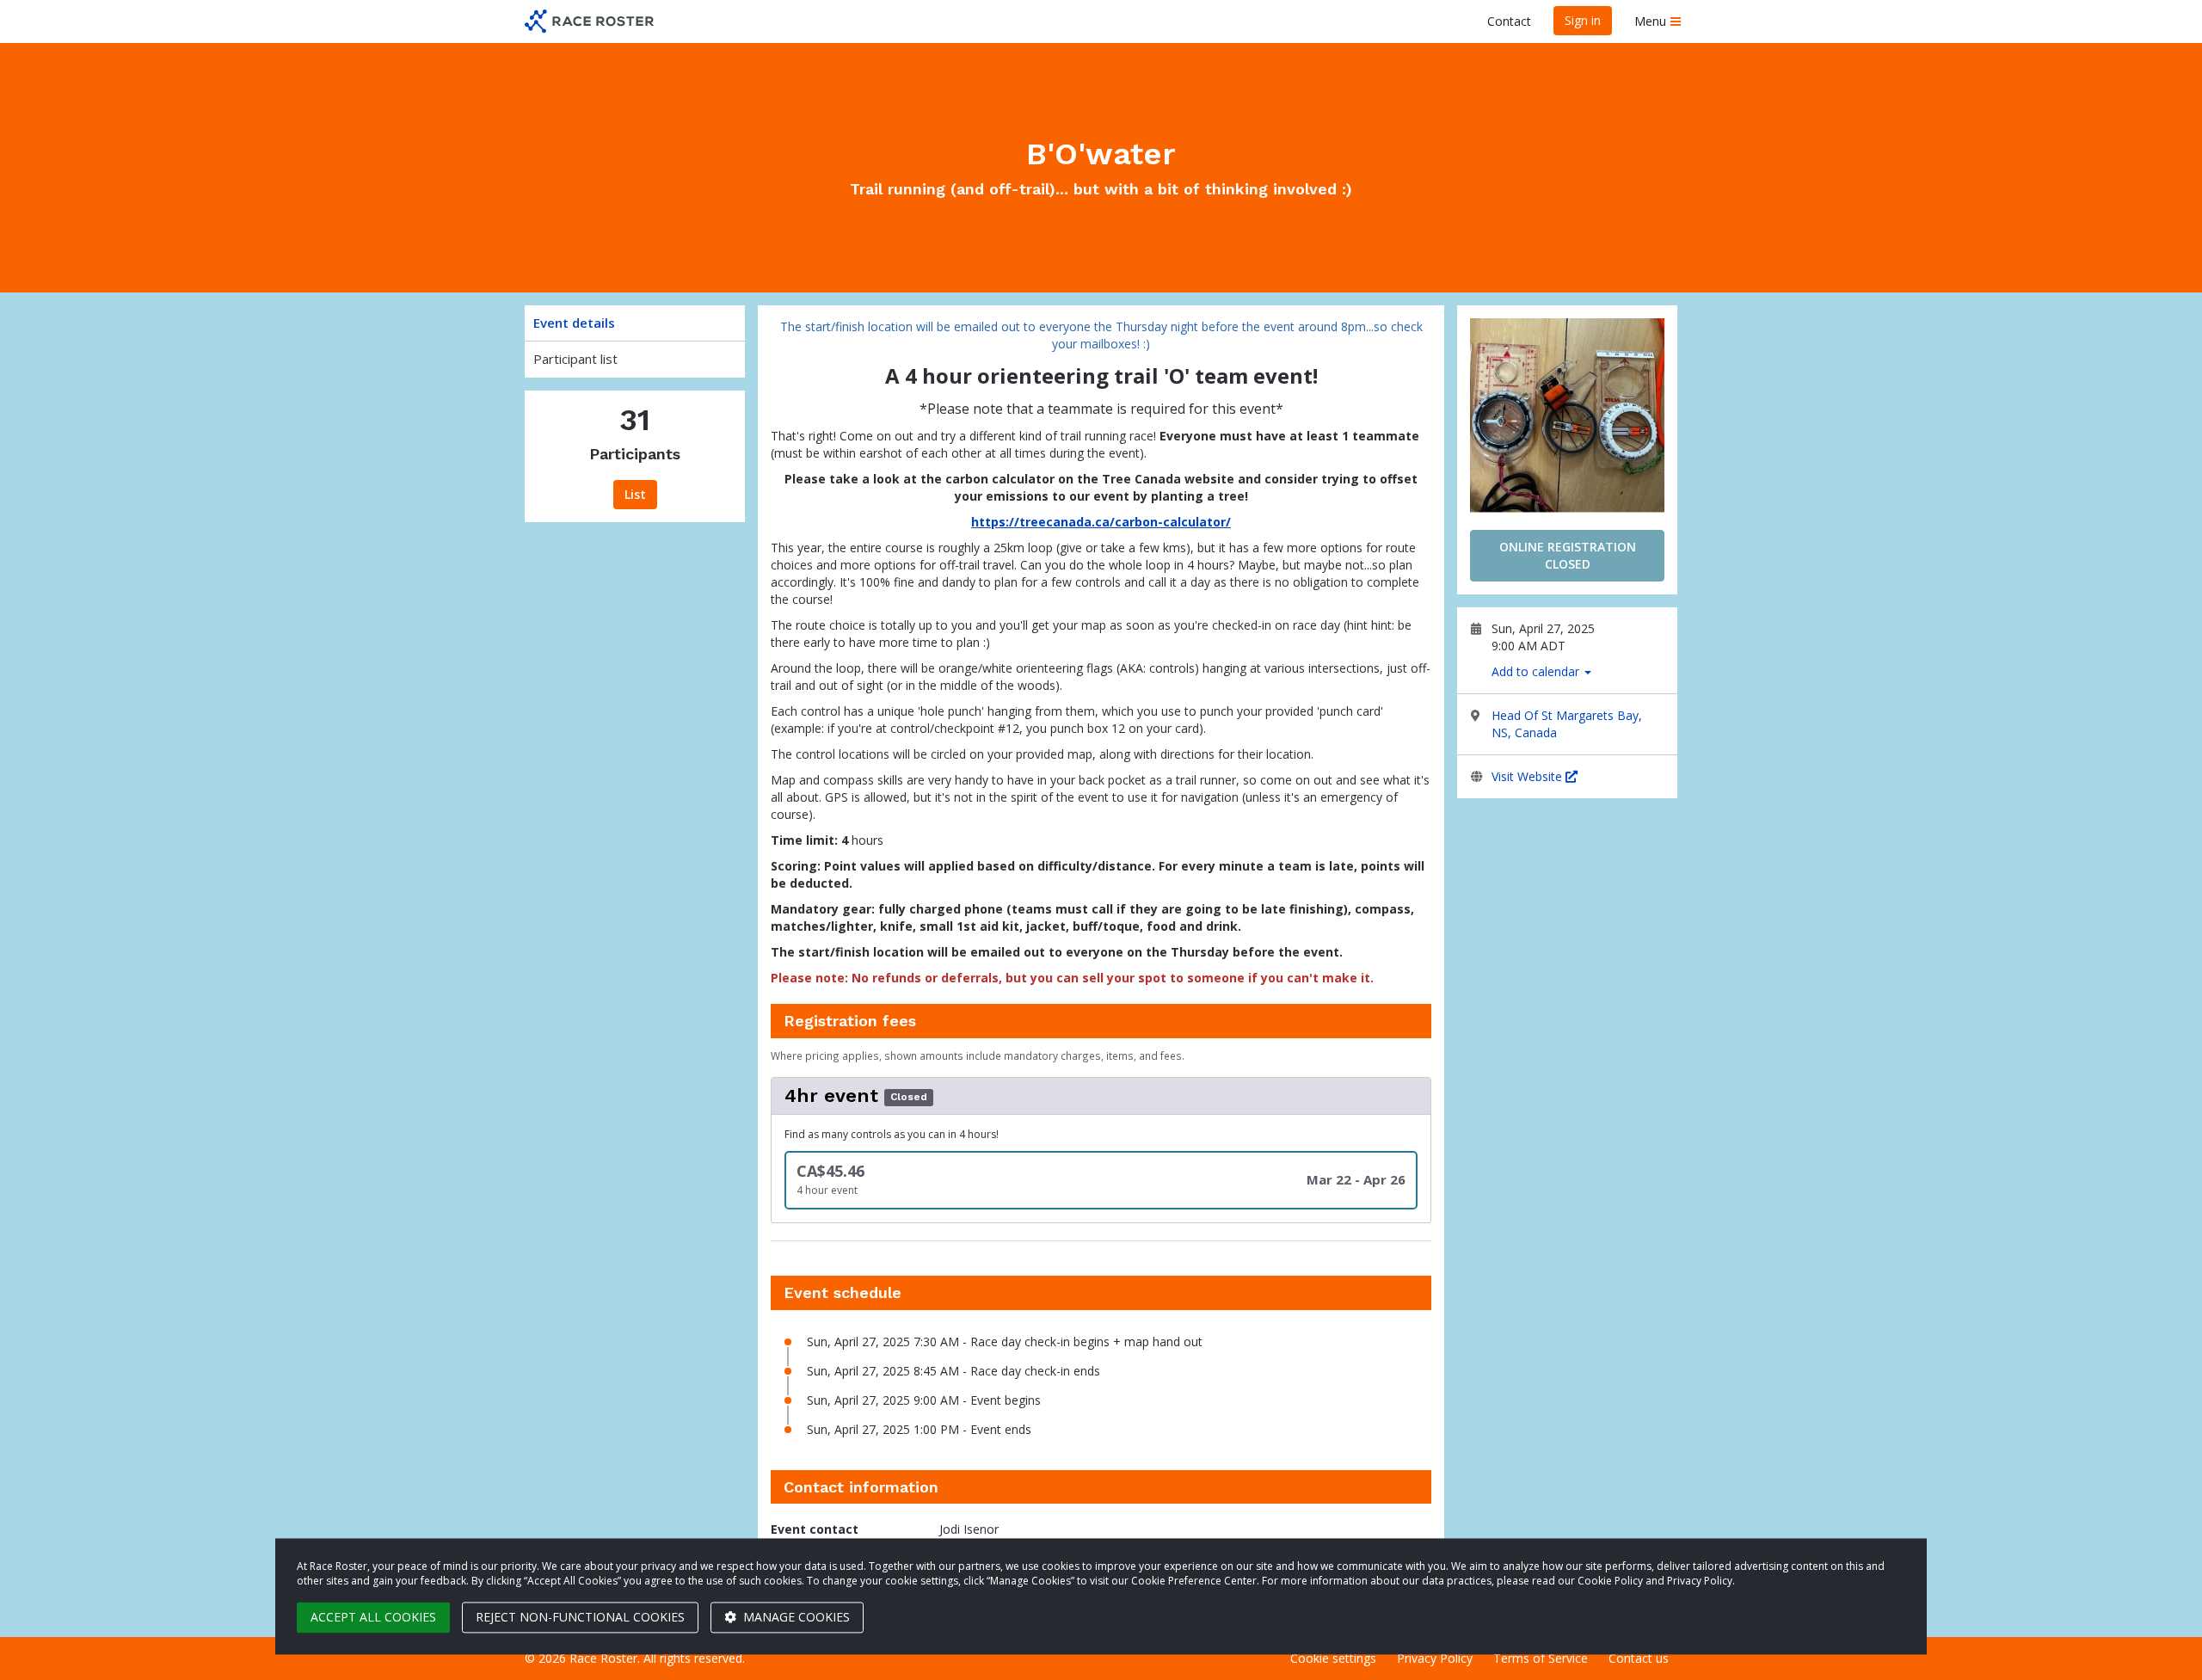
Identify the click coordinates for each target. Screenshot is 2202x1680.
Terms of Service (1541, 1658)
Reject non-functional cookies (580, 1617)
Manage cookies (795, 1617)
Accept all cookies (373, 1617)
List (635, 494)
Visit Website (1528, 776)
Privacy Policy (1435, 1658)
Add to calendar (1537, 671)
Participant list (575, 359)
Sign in (1583, 20)
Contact (1509, 21)
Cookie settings (1333, 1658)
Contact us (1639, 1658)
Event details (574, 323)
